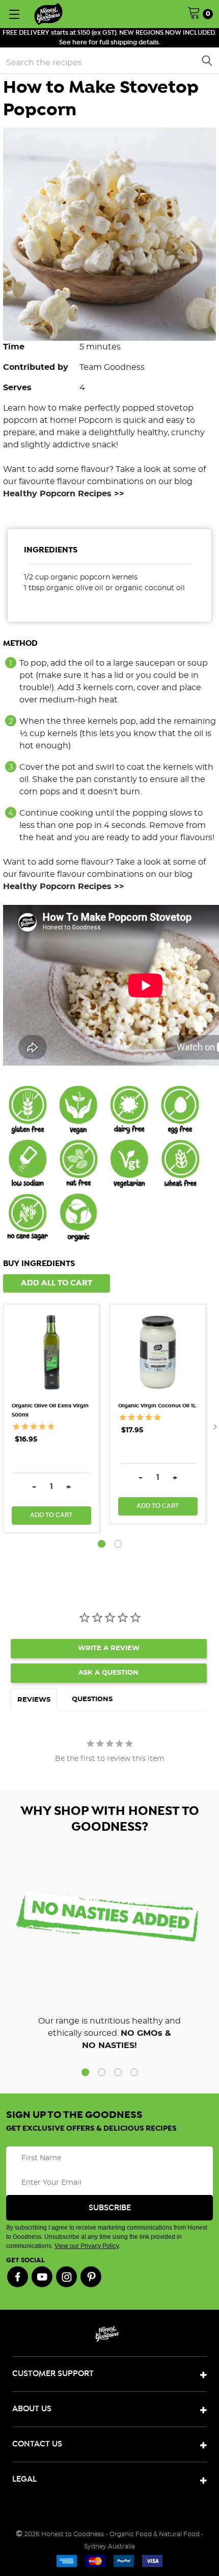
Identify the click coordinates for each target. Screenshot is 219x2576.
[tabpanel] (56, 1419)
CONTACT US (37, 2444)
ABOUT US (32, 2409)
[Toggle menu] (14, 14)
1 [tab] (102, 1544)
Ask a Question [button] (108, 1673)
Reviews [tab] (34, 1700)
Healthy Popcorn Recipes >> (64, 494)
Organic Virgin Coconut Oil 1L (157, 1406)
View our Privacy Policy (87, 2246)
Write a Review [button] (109, 1648)
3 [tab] (118, 2072)
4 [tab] (134, 2072)
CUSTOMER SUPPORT (53, 2374)
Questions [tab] (92, 1699)
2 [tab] (118, 1544)
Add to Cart (51, 1515)
